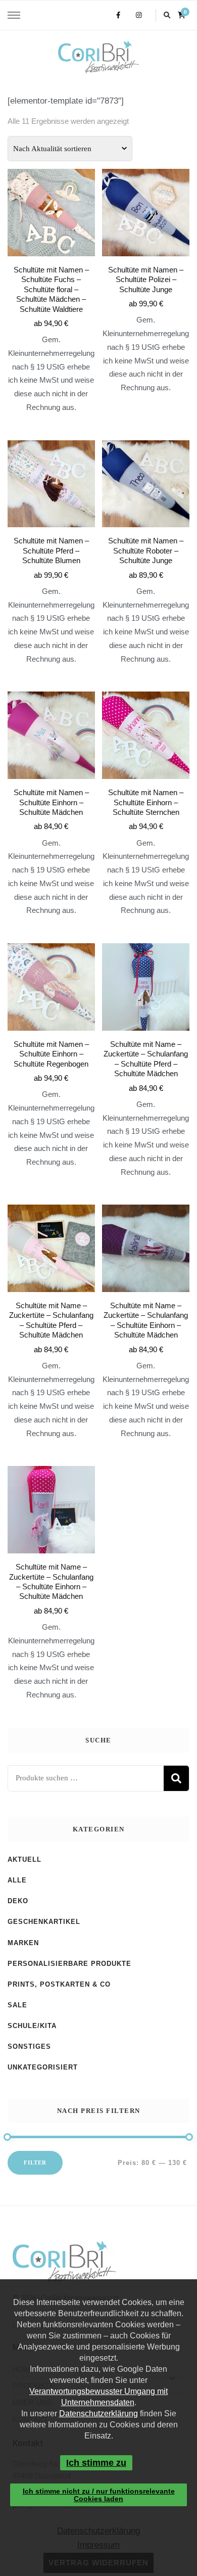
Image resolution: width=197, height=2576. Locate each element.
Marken (23, 1943)
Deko (18, 1901)
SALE (17, 2005)
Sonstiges (29, 2046)
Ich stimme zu (96, 2463)
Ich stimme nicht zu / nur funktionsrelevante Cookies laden (99, 2495)
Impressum (98, 2545)
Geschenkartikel (44, 1922)
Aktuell (24, 1859)
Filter (35, 2163)
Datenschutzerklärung (98, 2413)
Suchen (176, 1778)
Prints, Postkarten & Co (59, 1984)
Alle (17, 1880)
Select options (51, 266)
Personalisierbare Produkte (69, 1964)
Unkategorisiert (43, 2067)
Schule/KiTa (32, 2026)
